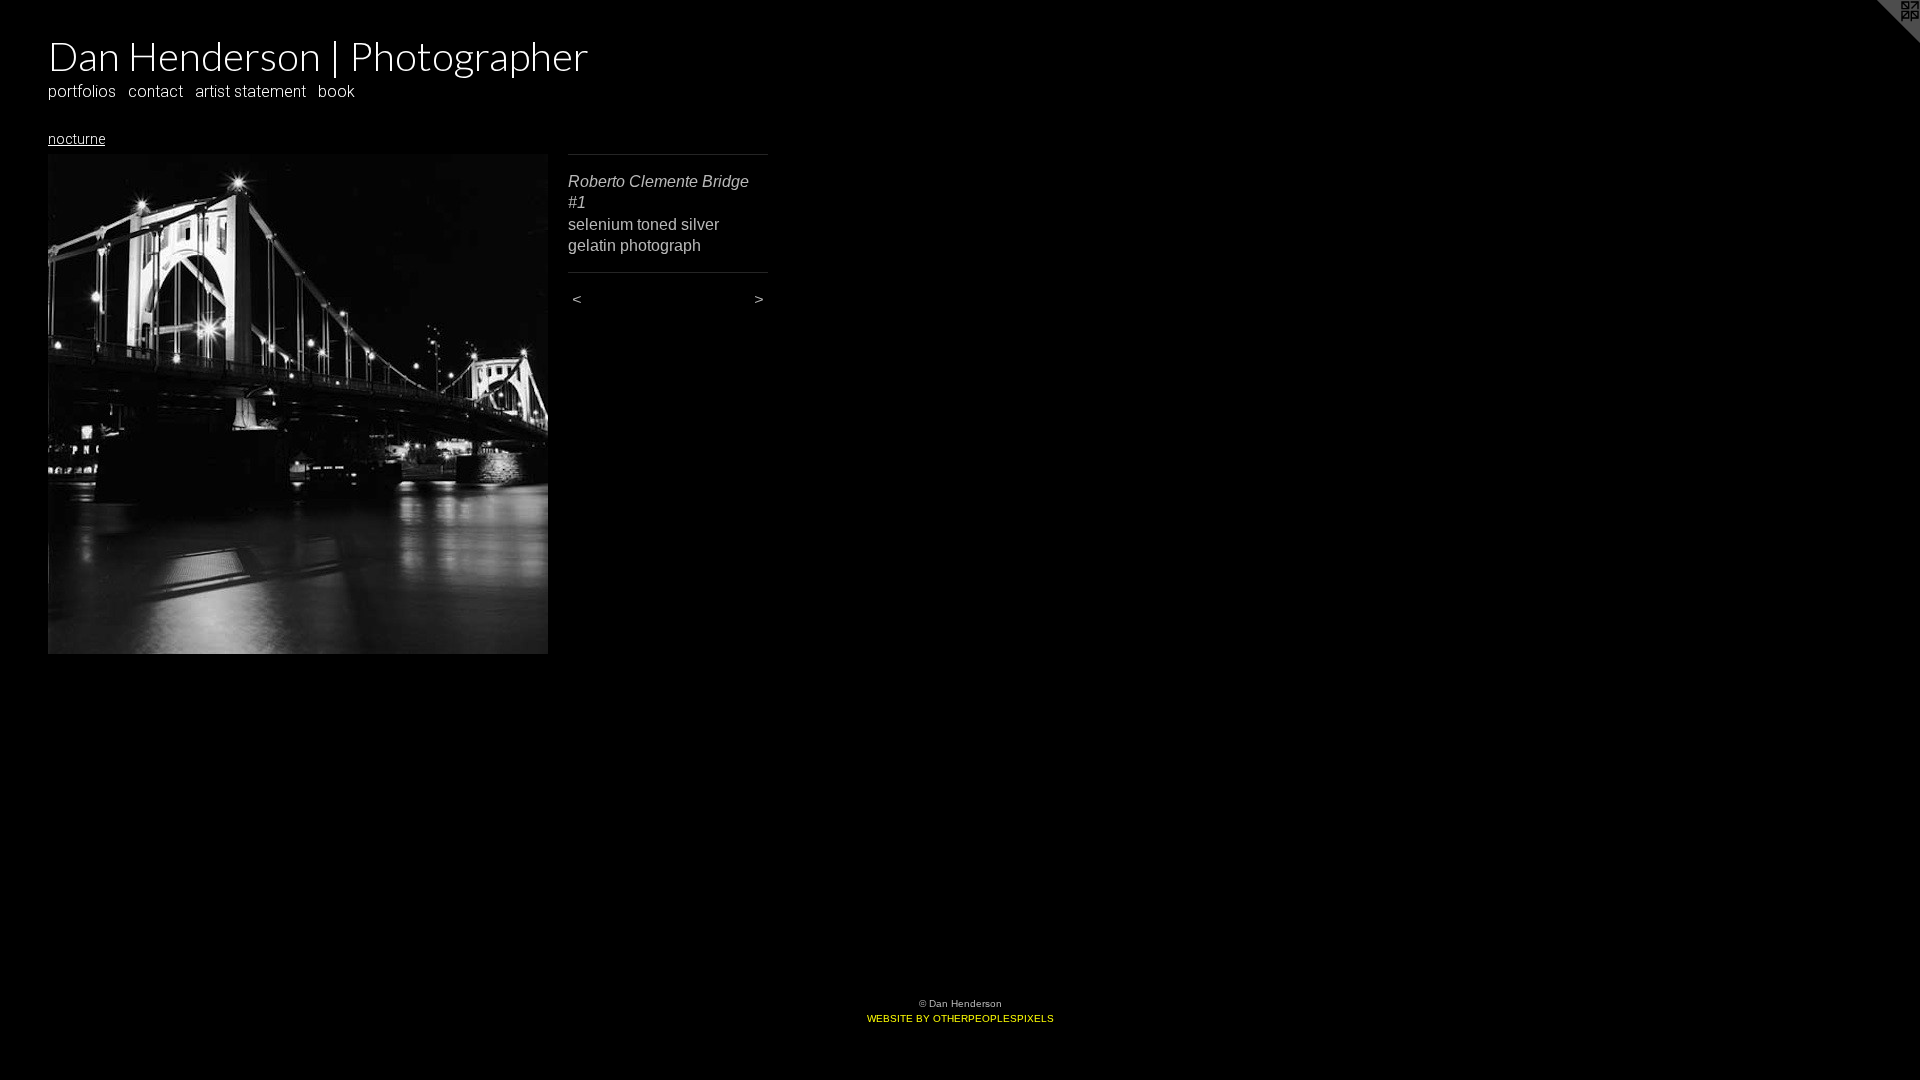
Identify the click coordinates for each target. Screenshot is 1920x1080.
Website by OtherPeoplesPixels (960, 1018)
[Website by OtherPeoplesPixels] (1880, 40)
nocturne (76, 139)
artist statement (250, 91)
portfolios (82, 91)
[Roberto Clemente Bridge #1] (298, 404)
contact (155, 91)
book (336, 91)
